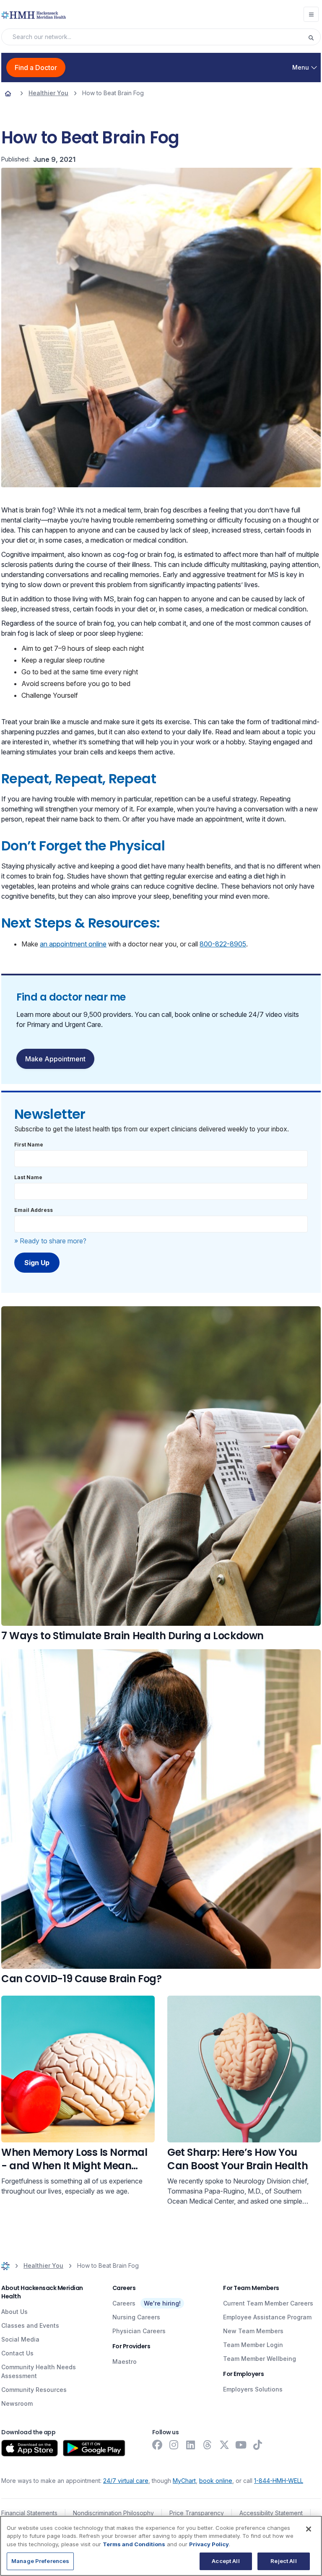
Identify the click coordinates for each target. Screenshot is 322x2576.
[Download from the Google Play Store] (94, 2448)
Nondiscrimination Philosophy (113, 2513)
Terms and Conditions (134, 2544)
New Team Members (253, 2331)
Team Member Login (253, 2345)
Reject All (283, 2561)
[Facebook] (157, 2445)
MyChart (184, 2481)
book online (216, 2481)
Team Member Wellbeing (260, 2359)
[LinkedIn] (191, 2445)
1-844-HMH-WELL (279, 2481)
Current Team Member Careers (268, 2303)
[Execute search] (314, 37)
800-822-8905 (223, 944)
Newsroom (17, 2403)
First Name (29, 1145)
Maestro (125, 2362)
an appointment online (73, 944)
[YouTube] (241, 2445)
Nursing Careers (136, 2317)
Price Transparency (197, 2513)
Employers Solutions (253, 2389)
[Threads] (208, 2445)
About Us (14, 2312)
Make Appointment (55, 1059)
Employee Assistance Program (267, 2317)
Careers (124, 2303)
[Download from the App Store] (30, 2448)
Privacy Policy (209, 2544)
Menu (301, 67)
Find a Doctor (36, 68)
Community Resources (34, 2390)
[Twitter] (224, 2445)
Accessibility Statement (271, 2513)
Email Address (34, 1210)
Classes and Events (30, 2325)
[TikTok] (258, 2445)
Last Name (28, 1177)
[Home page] (8, 93)
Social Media (20, 2339)
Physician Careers (139, 2331)
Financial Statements (29, 2513)
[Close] (309, 2529)
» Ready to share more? (50, 1241)
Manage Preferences (40, 2561)
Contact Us (17, 2353)
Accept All (226, 2561)
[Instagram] (174, 2445)
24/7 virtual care (126, 2481)
